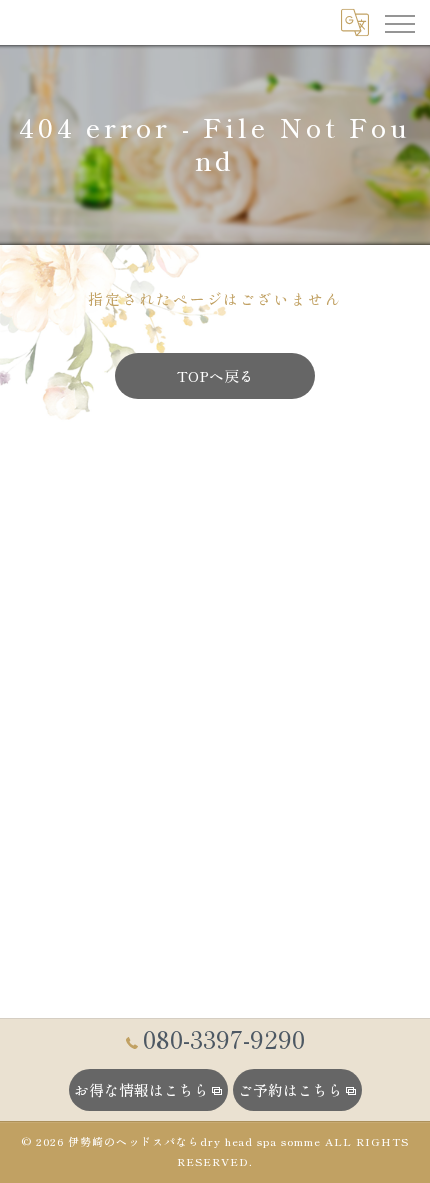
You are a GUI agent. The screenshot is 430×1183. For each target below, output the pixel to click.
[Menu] (399, 22)
